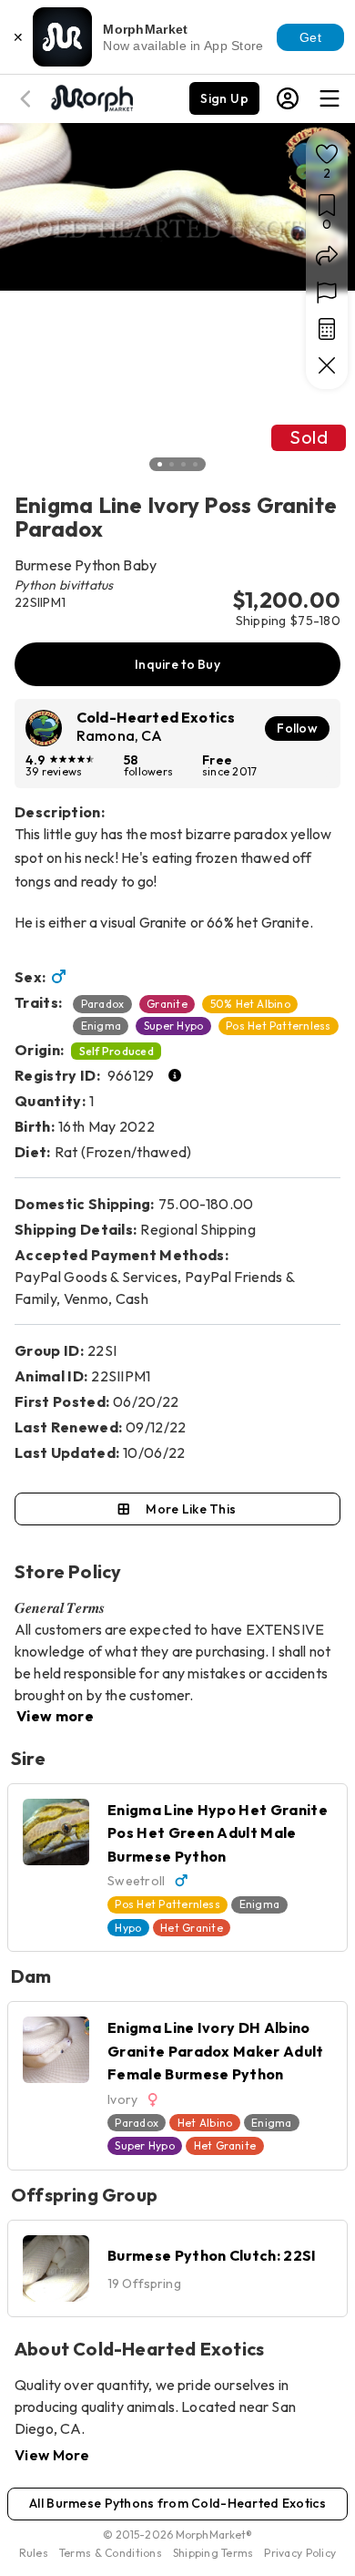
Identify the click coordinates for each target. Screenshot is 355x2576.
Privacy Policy (300, 2553)
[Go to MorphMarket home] (91, 97)
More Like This (191, 1509)
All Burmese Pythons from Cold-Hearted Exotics (177, 2503)
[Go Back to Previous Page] (28, 99)
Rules (34, 2553)
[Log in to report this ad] (327, 292)
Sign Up (224, 98)
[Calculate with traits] (327, 329)
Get (310, 37)
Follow (297, 728)
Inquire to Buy (177, 664)
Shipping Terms (213, 2553)
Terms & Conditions (111, 2553)
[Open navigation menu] (330, 98)
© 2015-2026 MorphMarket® (178, 2535)
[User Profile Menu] (288, 98)
